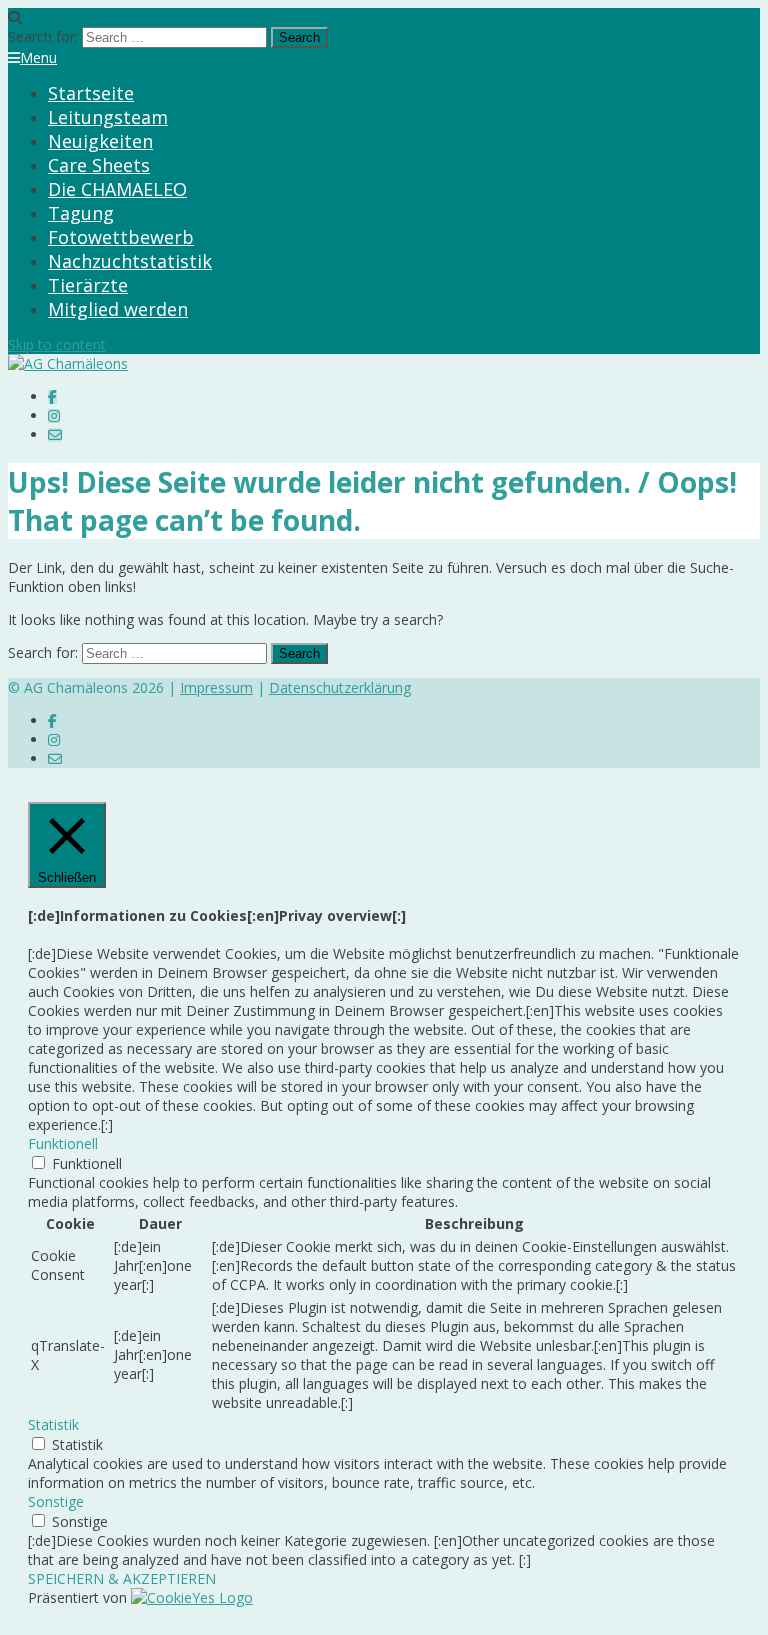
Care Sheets (99, 165)
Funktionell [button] (63, 1143)
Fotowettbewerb (121, 237)
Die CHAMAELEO (117, 189)
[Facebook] (52, 396)
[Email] (55, 434)
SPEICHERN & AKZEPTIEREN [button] (122, 1578)
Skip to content (57, 344)
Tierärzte (88, 285)
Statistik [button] (53, 1424)
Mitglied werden (118, 309)
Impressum (216, 687)
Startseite (91, 93)
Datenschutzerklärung (340, 687)
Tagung (81, 213)
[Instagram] (54, 415)
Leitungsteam (108, 117)
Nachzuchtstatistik (130, 261)
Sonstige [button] (56, 1501)
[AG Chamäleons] (68, 363)
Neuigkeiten (100, 141)
